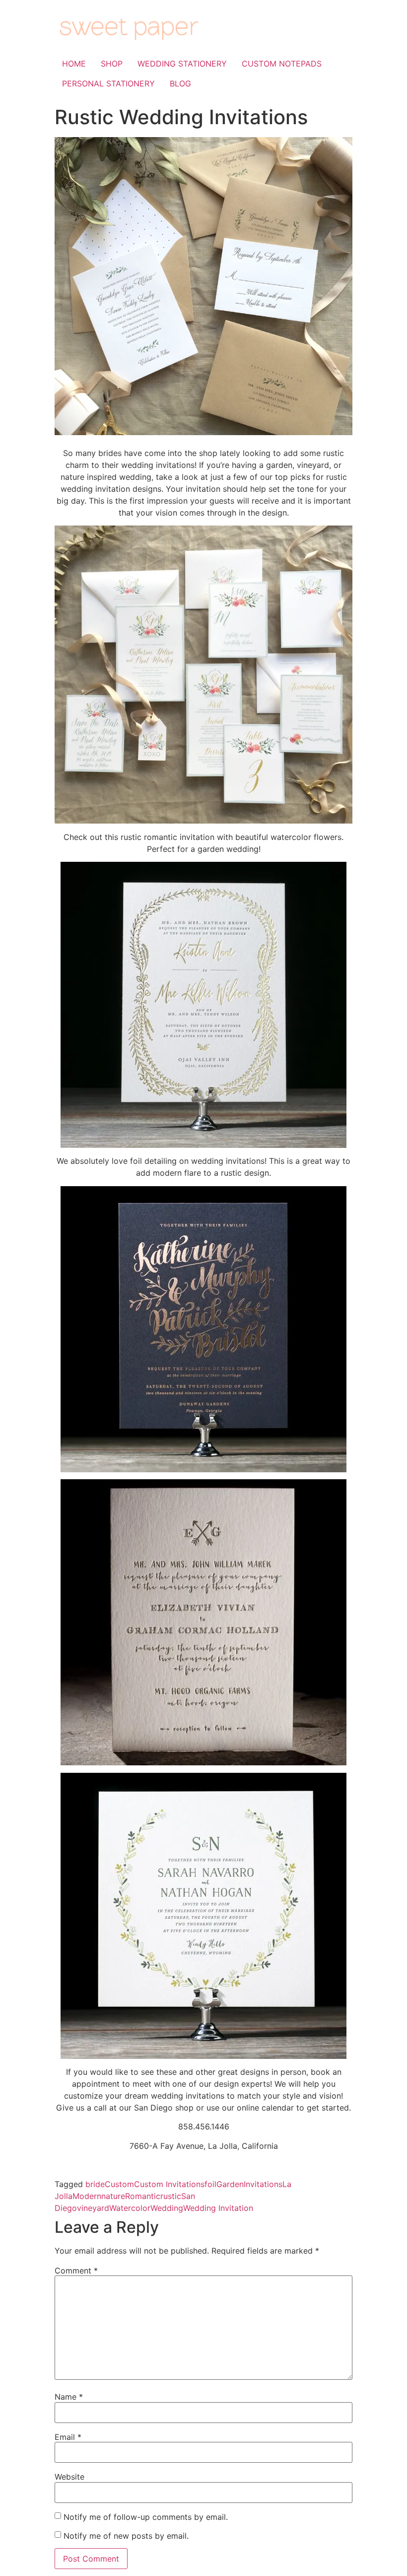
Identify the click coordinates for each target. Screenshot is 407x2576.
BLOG (180, 83)
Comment (76, 2271)
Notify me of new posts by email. (126, 2536)
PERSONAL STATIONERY (108, 83)
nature (113, 2196)
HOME (74, 64)
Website (69, 2477)
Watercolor (130, 2208)
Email (68, 2437)
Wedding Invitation (218, 2208)
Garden (230, 2184)
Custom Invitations (169, 2184)
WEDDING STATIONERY (182, 64)
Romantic (143, 2196)
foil (210, 2184)
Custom (119, 2184)
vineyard (93, 2208)
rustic (171, 2196)
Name (69, 2397)
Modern (87, 2196)
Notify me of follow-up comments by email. (146, 2517)
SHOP (112, 64)
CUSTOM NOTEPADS (282, 64)
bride (95, 2184)
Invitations (263, 2184)
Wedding (167, 2208)
